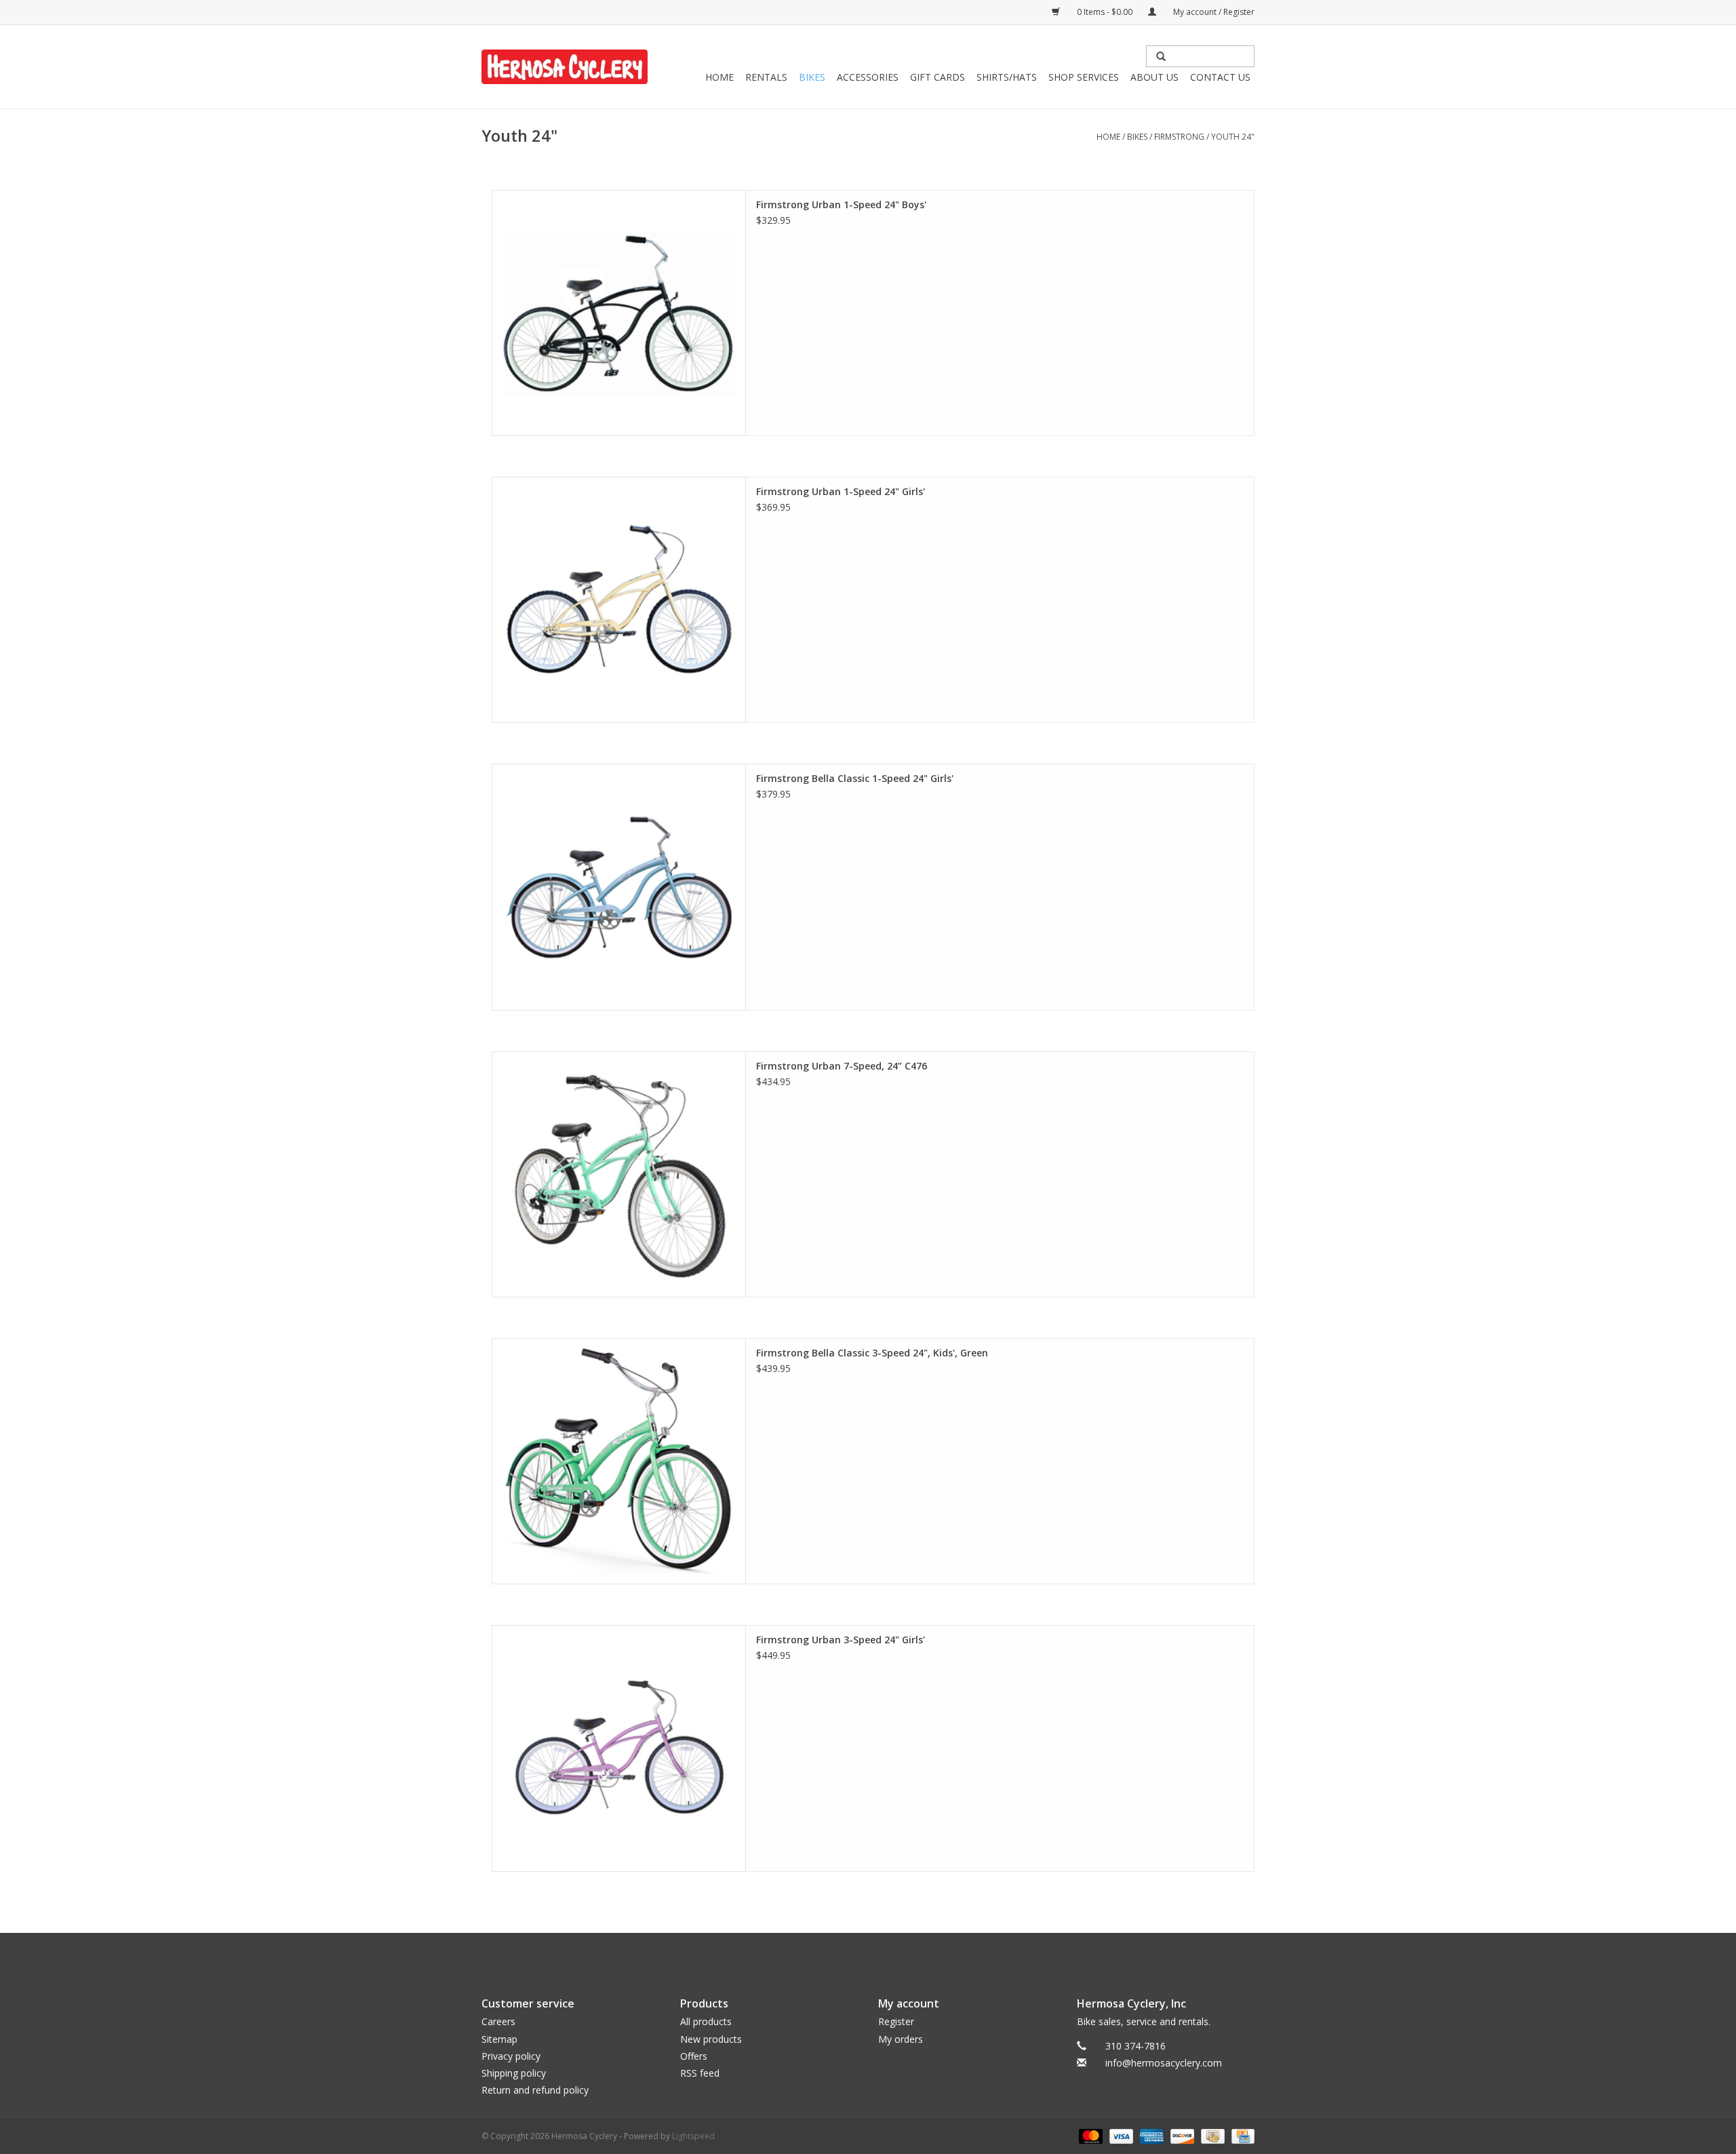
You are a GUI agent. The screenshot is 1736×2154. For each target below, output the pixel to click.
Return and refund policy (535, 2090)
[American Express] (1150, 2136)
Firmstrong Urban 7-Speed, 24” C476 (842, 1066)
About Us (1155, 77)
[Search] (1161, 56)
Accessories (868, 77)
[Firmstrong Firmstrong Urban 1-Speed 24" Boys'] (619, 313)
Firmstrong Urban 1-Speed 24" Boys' (841, 204)
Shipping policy (514, 2073)
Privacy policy (511, 2056)
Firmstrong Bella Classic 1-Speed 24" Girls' (855, 778)
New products (711, 2039)
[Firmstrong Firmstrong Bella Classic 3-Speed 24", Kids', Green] (619, 1461)
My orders (901, 2039)
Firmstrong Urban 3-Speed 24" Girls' (841, 1640)
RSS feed (700, 2073)
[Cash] (1211, 2136)
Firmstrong (1179, 137)
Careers (498, 2021)
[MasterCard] (1089, 2136)
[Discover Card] (1181, 2136)
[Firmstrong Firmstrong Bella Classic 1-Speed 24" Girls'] (619, 887)
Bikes (812, 77)
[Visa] (1120, 2136)
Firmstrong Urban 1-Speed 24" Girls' (841, 491)
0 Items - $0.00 (1105, 12)
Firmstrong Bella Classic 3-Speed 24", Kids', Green (872, 1353)
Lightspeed (693, 2136)
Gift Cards (938, 77)
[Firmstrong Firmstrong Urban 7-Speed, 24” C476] (619, 1174)
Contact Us (1220, 77)
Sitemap (499, 2039)
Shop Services (1084, 77)
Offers (694, 2056)
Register (896, 2021)
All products (706, 2021)
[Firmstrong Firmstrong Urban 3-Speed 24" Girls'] (619, 1748)
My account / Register (1213, 12)
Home (719, 77)
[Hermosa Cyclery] (565, 67)
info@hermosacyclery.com (1164, 2063)
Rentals (766, 77)
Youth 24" (1233, 137)
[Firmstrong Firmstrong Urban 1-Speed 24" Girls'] (619, 600)
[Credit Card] (1241, 2136)
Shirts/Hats (1007, 77)
